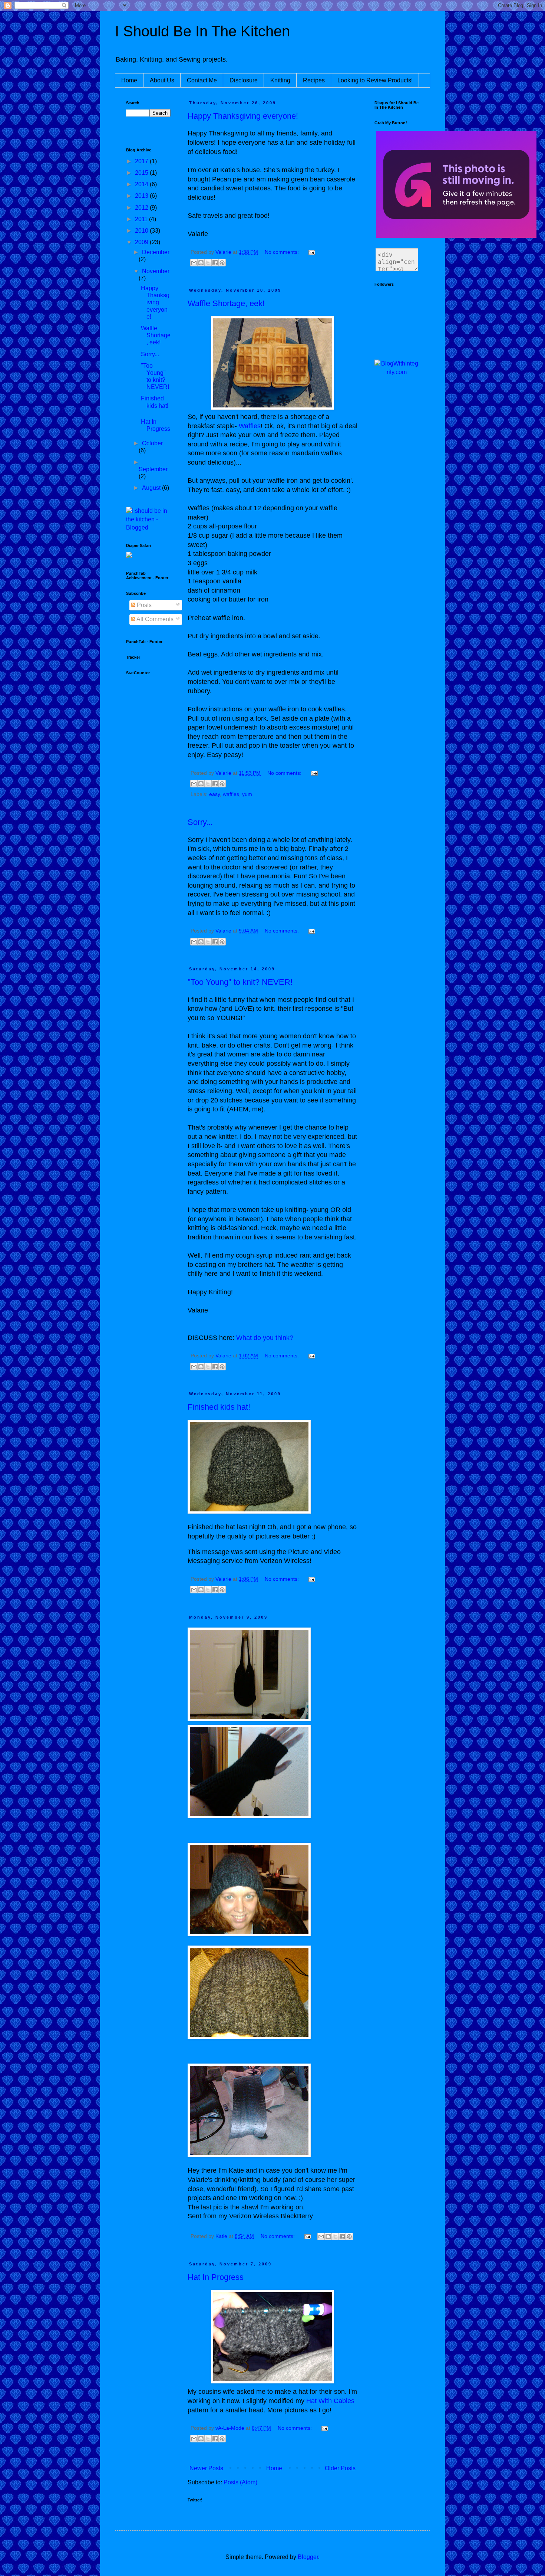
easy (214, 794)
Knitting (280, 80)
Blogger (308, 2557)
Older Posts (340, 2468)
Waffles (250, 426)
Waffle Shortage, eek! (226, 303)
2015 (142, 173)
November (156, 271)
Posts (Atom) (240, 2482)
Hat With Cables (330, 2401)
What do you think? (265, 1338)
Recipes (314, 80)
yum (247, 794)
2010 (142, 231)
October (152, 443)
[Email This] (194, 263)
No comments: (283, 252)
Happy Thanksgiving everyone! (243, 116)
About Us (162, 80)
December (156, 252)
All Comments (154, 619)
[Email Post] (311, 252)
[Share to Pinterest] (222, 263)
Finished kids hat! (219, 1407)
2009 (142, 242)
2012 (142, 208)
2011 (142, 219)
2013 (142, 196)
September (153, 469)
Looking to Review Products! (375, 80)
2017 (142, 161)
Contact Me (202, 80)
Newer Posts (206, 2468)
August (152, 488)
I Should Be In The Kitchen (202, 31)
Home (129, 80)
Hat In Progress (216, 2277)
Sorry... (200, 822)
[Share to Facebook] (215, 263)
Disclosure (244, 80)
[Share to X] (208, 263)
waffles (231, 794)
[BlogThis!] (201, 263)
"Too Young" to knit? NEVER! (240, 982)
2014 (142, 184)
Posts (143, 605)
